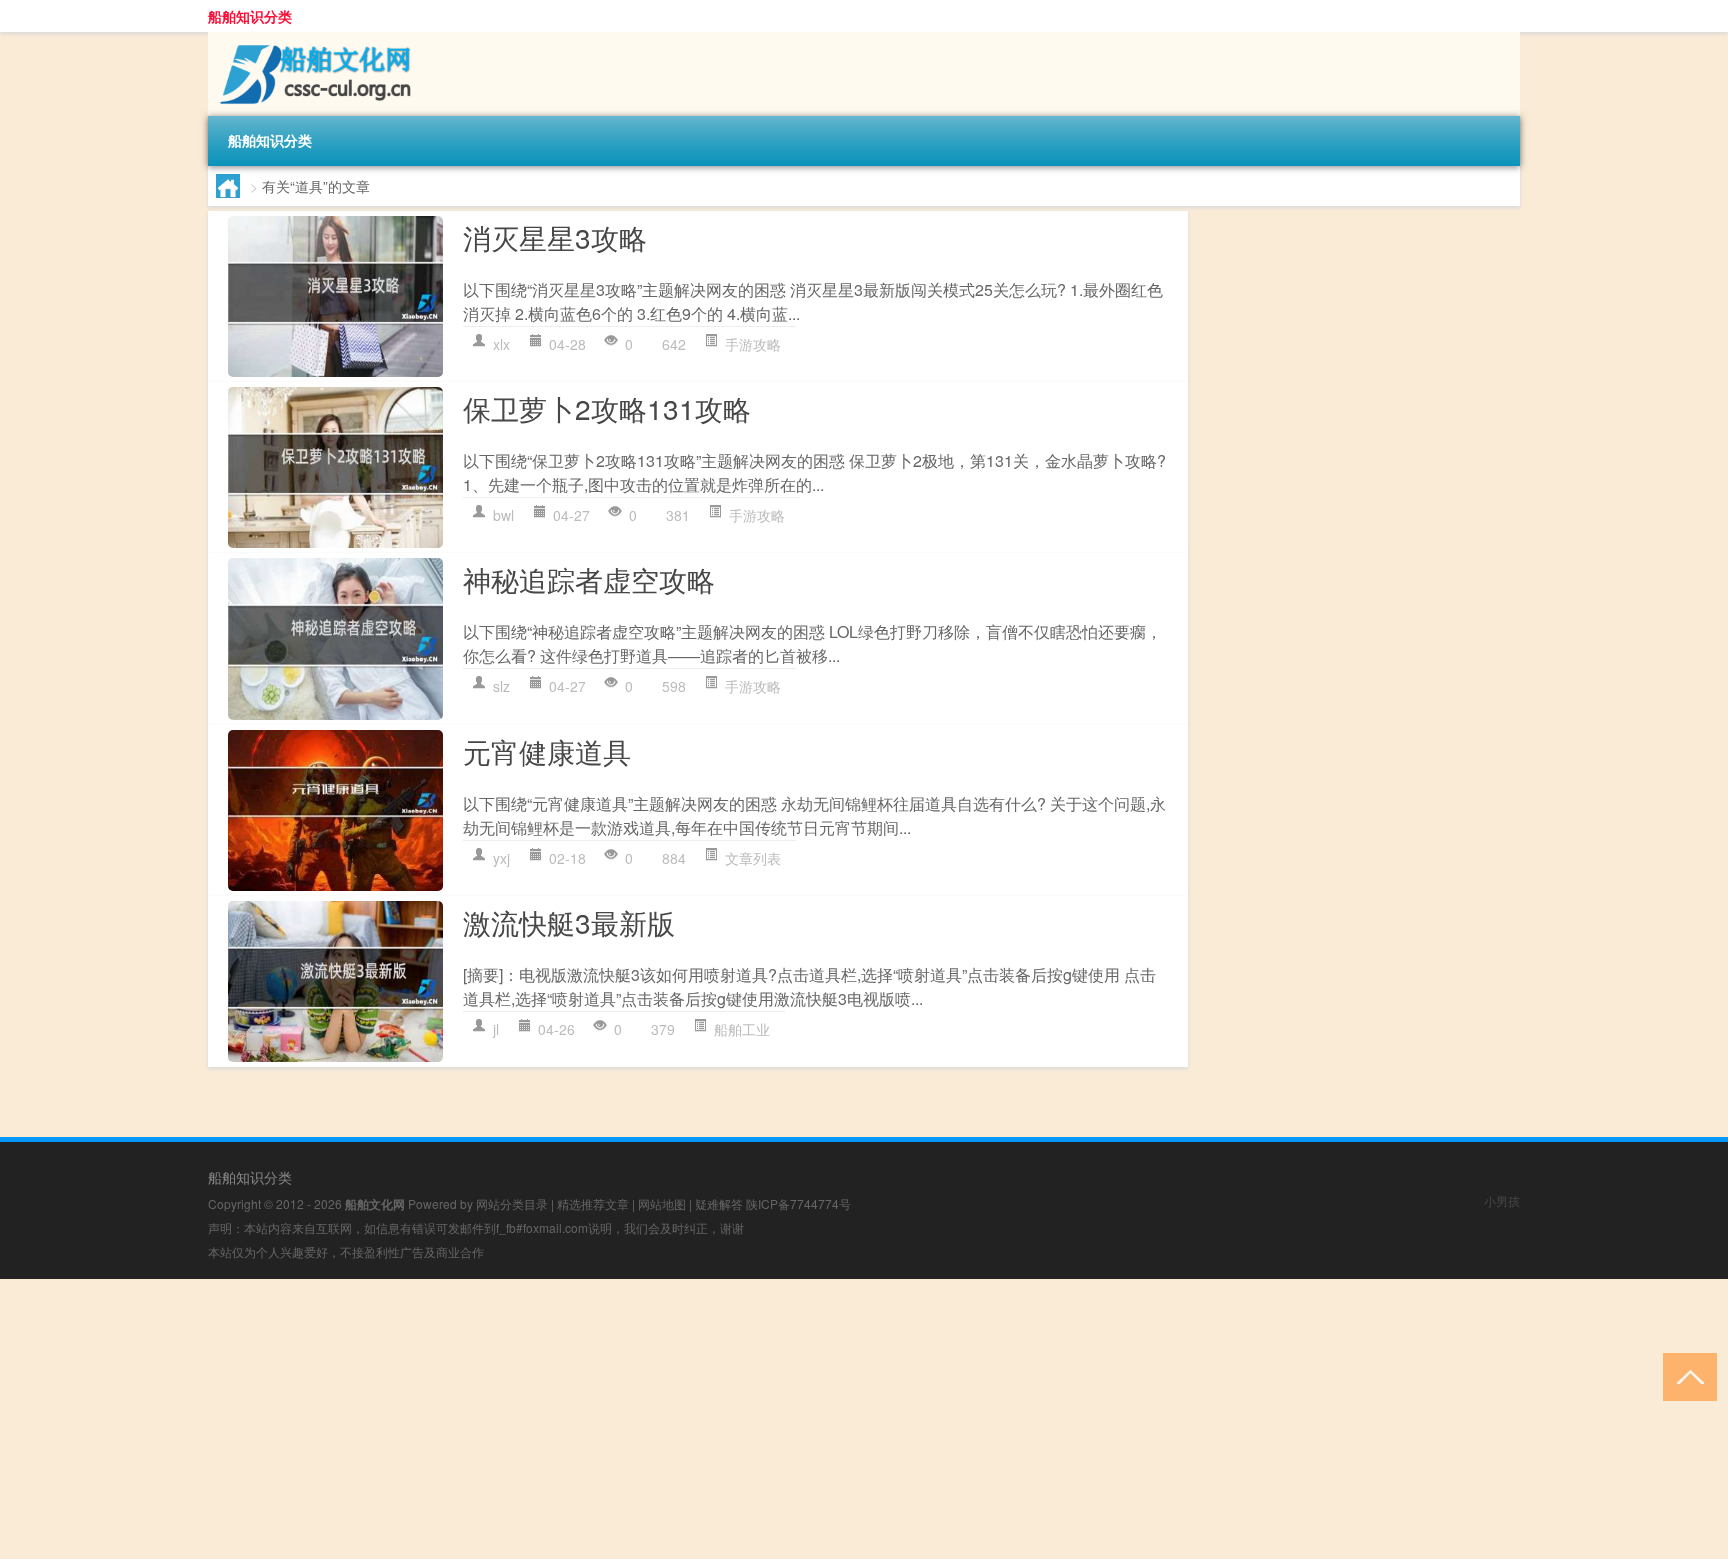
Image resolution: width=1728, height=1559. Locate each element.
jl (496, 1029)
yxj (501, 858)
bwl (503, 515)
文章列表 (753, 858)
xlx (501, 344)
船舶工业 (742, 1029)
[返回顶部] (1685, 1375)
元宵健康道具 (547, 751)
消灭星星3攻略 (555, 237)
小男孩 (1502, 1200)
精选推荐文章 (593, 1203)
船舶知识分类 (250, 16)
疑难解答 (719, 1203)
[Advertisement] (600, 1419)
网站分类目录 (512, 1203)
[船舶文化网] (313, 39)
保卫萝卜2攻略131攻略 (607, 408)
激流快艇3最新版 (569, 922)
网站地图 (662, 1203)
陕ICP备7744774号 (798, 1203)
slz (501, 686)
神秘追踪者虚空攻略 (589, 579)
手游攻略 (753, 344)
